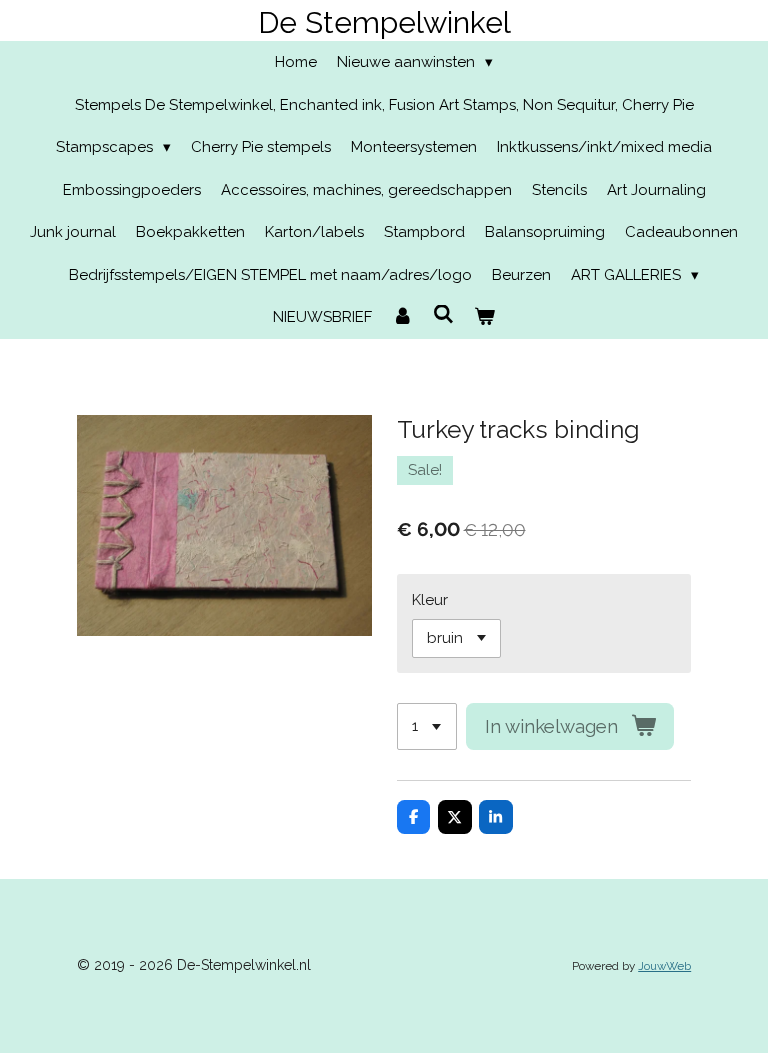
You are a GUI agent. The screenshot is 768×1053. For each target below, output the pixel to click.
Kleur (430, 600)
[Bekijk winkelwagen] (484, 317)
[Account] (402, 317)
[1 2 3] (427, 726)
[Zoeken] (443, 315)
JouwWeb (664, 966)
